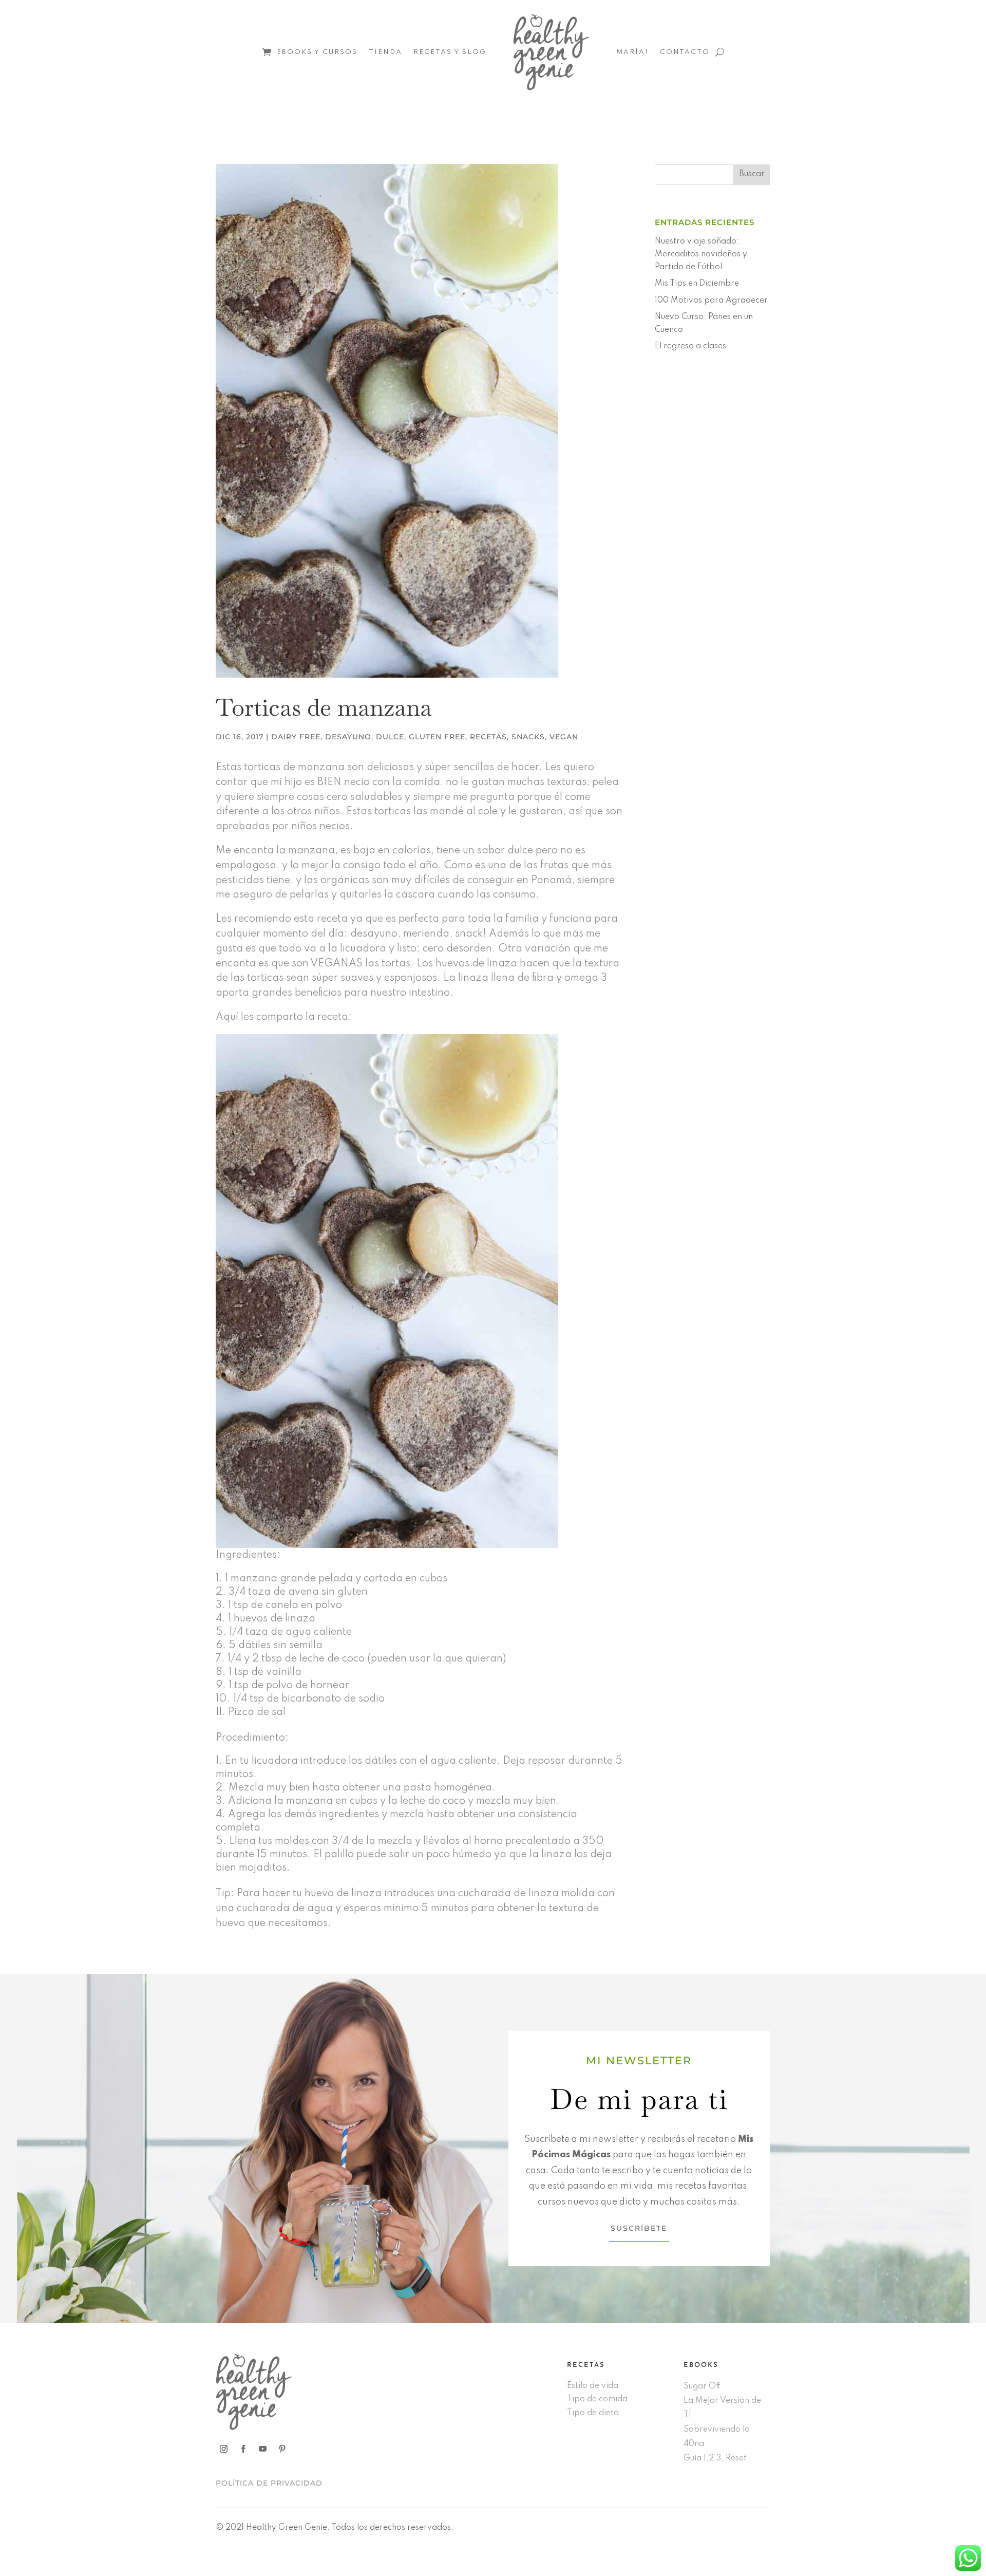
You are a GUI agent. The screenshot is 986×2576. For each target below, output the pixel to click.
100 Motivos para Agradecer (711, 301)
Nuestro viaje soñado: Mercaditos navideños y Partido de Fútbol (701, 254)
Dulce (390, 737)
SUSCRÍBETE (639, 2228)
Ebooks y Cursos (317, 52)
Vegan (564, 737)
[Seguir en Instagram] (223, 2449)
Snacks (528, 737)
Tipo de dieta (593, 2413)
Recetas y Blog (450, 52)
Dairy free (296, 737)
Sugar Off (702, 2386)
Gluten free (437, 737)
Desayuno (348, 737)
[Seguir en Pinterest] (282, 2449)
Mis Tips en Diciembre (697, 284)
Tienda (385, 52)
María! (632, 52)
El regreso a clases (690, 346)
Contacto (685, 52)
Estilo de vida (593, 2386)
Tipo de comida (597, 2399)
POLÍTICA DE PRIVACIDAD (269, 2483)
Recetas (488, 737)
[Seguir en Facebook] (243, 2449)
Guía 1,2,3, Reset (715, 2458)
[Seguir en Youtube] (262, 2449)
